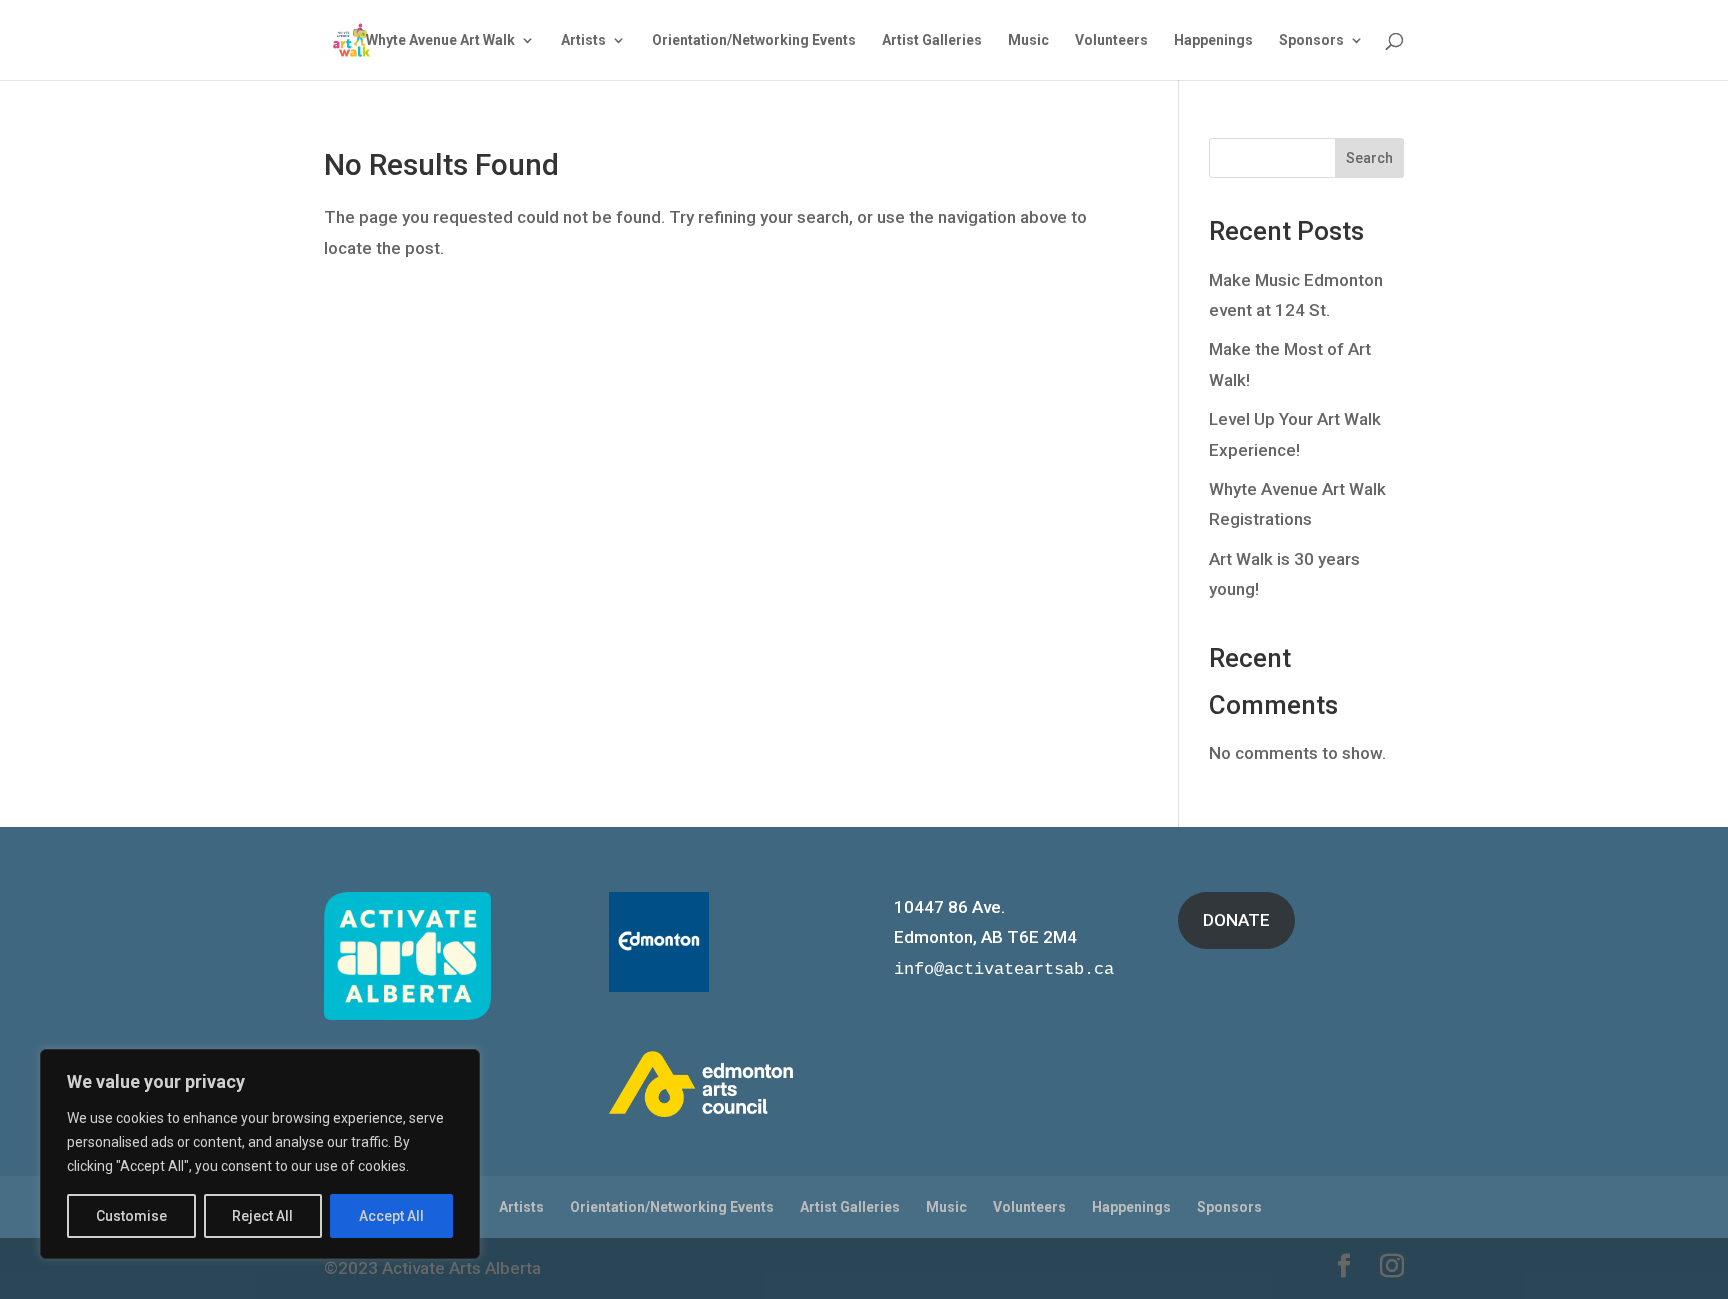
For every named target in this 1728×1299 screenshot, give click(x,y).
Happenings (1213, 40)
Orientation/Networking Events (754, 40)
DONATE (1236, 920)
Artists (583, 40)
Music (1028, 40)
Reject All (262, 1216)
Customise (131, 1216)
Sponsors (1311, 40)
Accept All (391, 1216)
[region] (260, 1154)
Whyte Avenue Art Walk (440, 40)
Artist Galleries (932, 40)
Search (1369, 158)
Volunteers (1111, 40)
